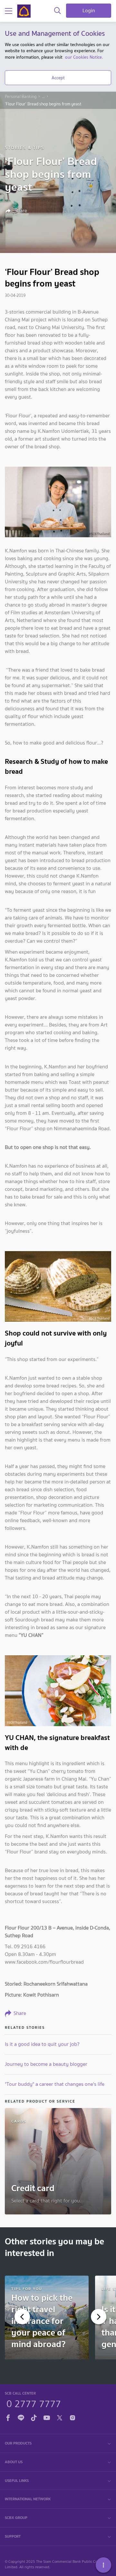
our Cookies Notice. (84, 57)
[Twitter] (60, 2417)
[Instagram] (72, 2417)
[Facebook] (8, 2417)
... (43, 97)
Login (89, 10)
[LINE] (21, 2417)
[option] (47, 2318)
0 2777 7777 (34, 2403)
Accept (58, 78)
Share (20, 211)
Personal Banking (21, 97)
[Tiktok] (34, 2417)
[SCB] (24, 11)
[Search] (58, 11)
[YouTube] (47, 2417)
